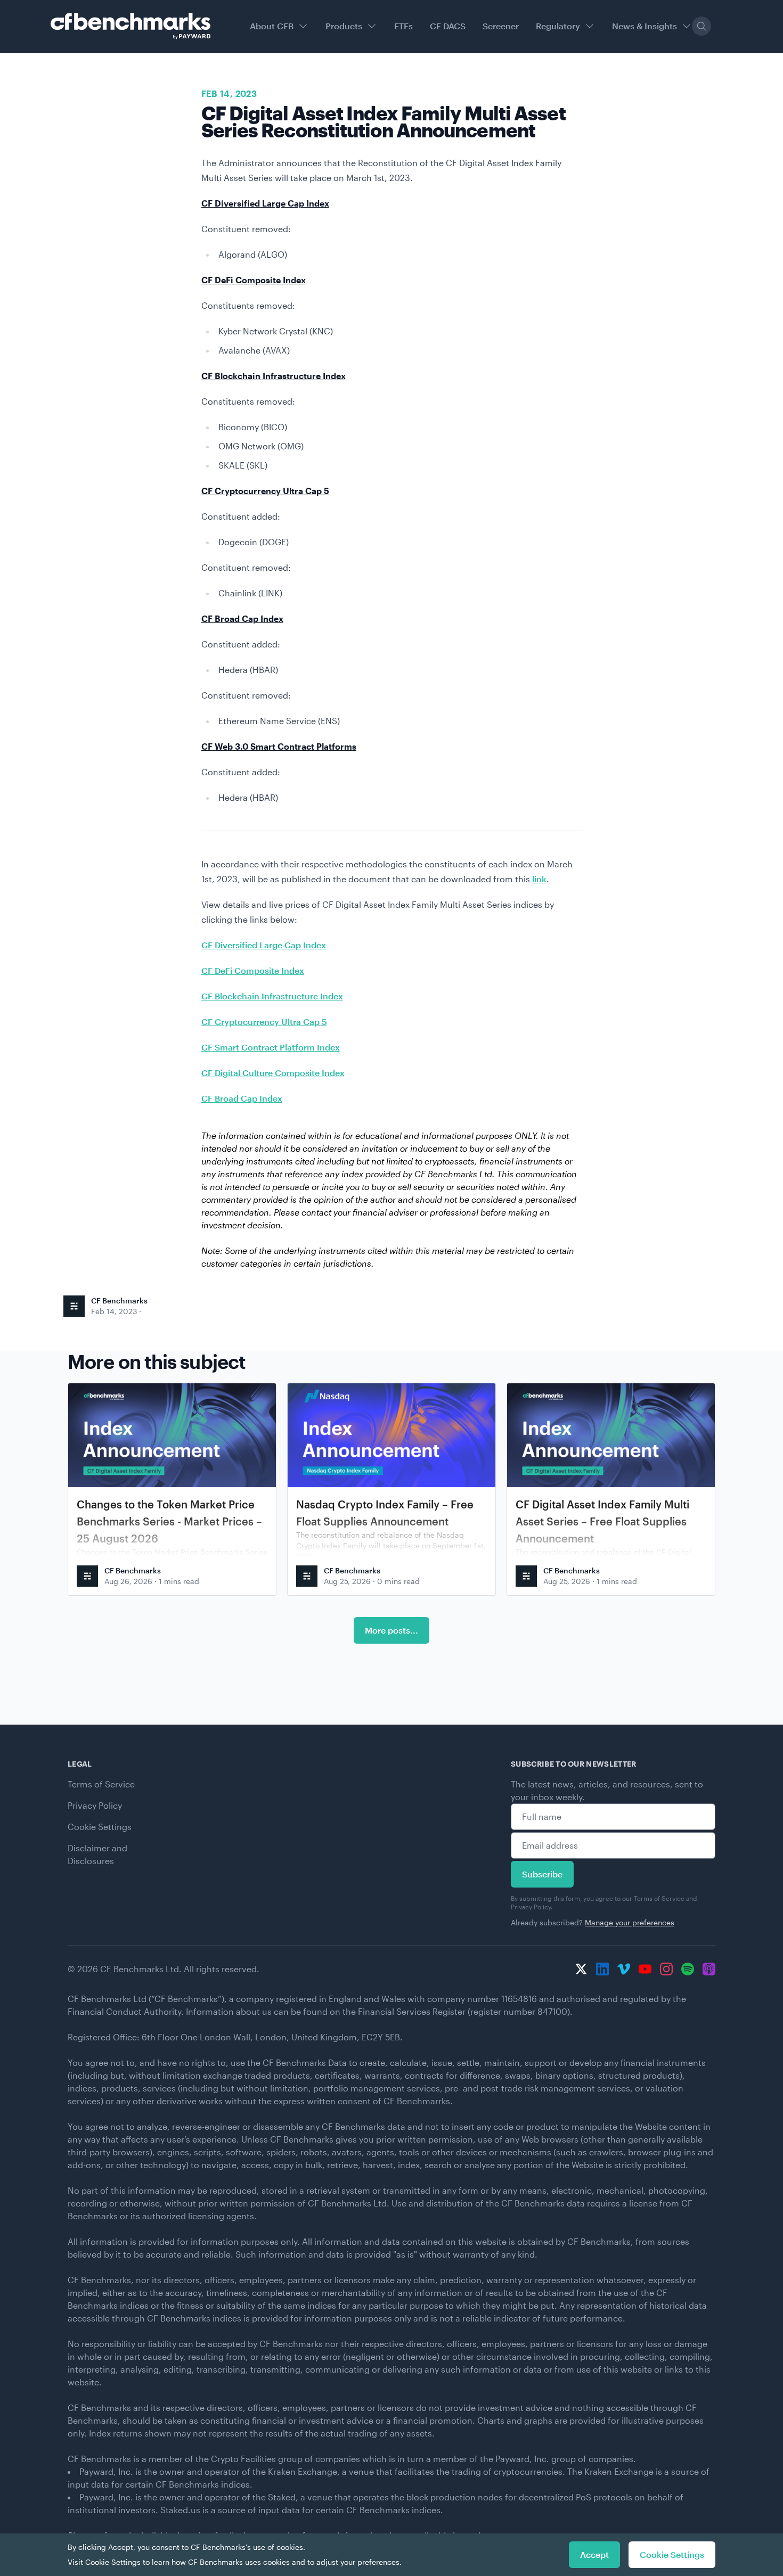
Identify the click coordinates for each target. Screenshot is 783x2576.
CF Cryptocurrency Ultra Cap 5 (264, 1022)
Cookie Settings (100, 1827)
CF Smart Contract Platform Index (271, 1047)
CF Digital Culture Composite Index (273, 1073)
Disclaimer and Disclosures (97, 1854)
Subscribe (542, 1874)
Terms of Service (101, 1784)
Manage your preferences (630, 1922)
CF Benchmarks (119, 1301)
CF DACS (448, 26)
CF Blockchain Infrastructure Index (272, 996)
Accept (594, 2554)
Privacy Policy (95, 1805)
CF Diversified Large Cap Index (264, 945)
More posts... (391, 1630)
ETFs (403, 26)
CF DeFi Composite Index (253, 970)
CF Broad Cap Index (242, 1098)
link (539, 879)
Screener (501, 26)
